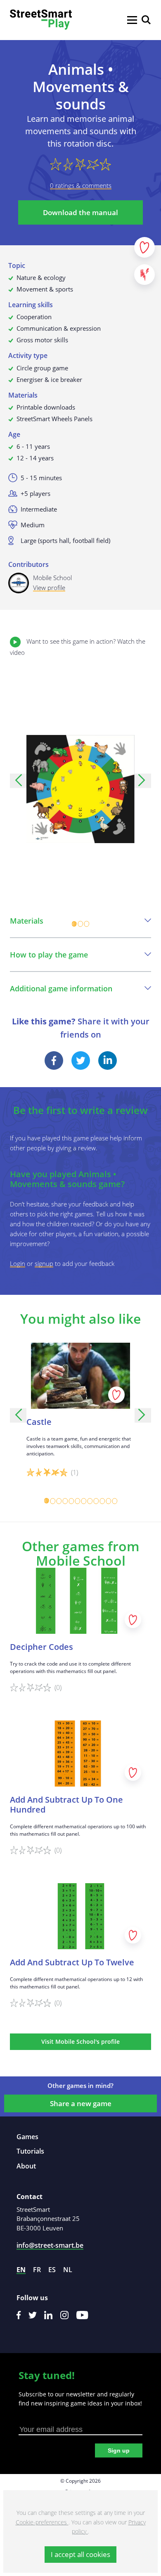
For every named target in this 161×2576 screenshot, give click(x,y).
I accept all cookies (80, 2554)
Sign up (119, 2450)
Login (18, 1263)
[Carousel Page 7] (84, 1501)
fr (37, 2270)
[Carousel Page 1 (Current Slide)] (75, 924)
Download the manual (80, 212)
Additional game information (61, 988)
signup (44, 1263)
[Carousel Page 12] (115, 1501)
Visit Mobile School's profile (80, 2042)
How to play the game (49, 955)
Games (27, 2137)
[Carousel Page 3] (87, 924)
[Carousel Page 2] (81, 924)
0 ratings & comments (81, 185)
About (26, 2166)
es (52, 2270)
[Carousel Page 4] (65, 1501)
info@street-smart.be (50, 2245)
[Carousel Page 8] (90, 1501)
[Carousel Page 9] (96, 1501)
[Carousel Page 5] (71, 1501)
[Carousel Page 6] (77, 1501)
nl (68, 2270)
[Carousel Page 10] (102, 1501)
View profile (49, 588)
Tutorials (30, 2151)
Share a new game (81, 2103)
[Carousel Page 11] (108, 1501)
